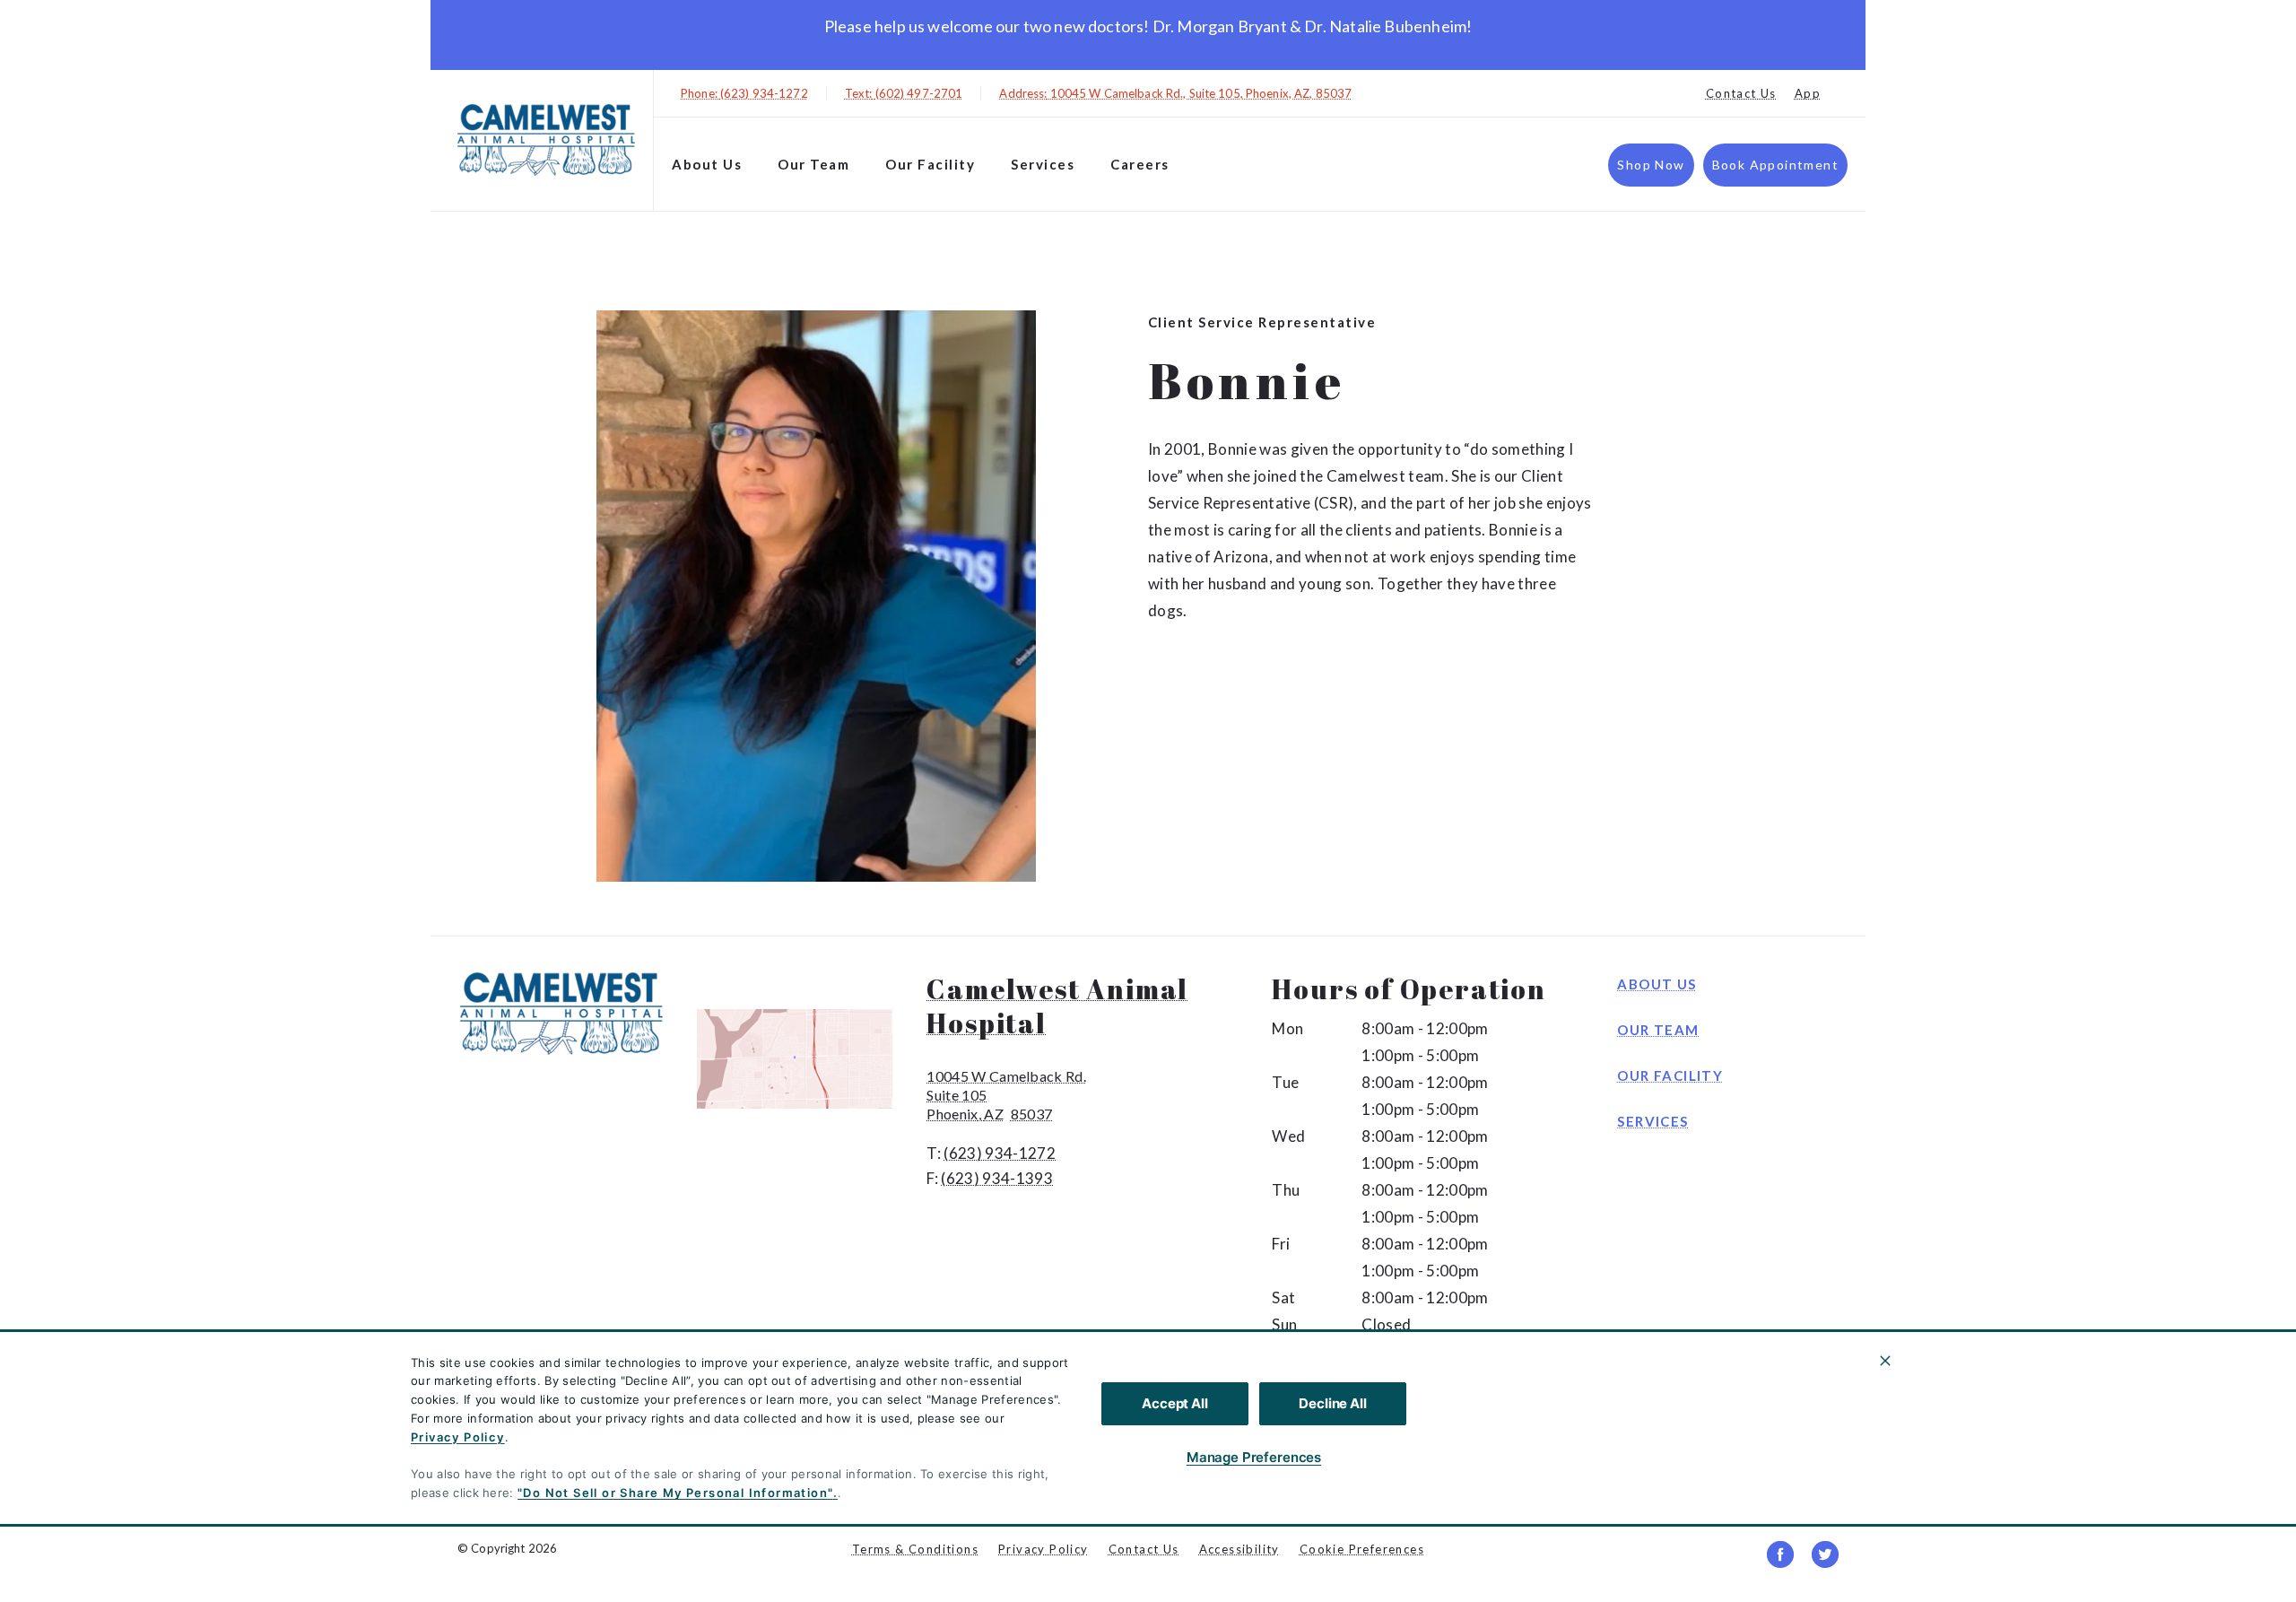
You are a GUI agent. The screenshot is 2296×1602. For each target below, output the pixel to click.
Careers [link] (1140, 164)
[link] (546, 140)
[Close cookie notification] (1885, 1361)
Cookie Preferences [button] (1362, 1549)
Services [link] (1043, 164)
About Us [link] (707, 164)
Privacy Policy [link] (1044, 1549)
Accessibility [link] (1239, 1549)
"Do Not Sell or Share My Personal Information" (675, 1493)
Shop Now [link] (1651, 165)
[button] (803, 1059)
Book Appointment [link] (1775, 165)
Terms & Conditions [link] (915, 1549)
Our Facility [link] (930, 164)
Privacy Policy (458, 1437)
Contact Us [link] (1741, 93)
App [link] (1808, 93)
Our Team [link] (813, 164)
